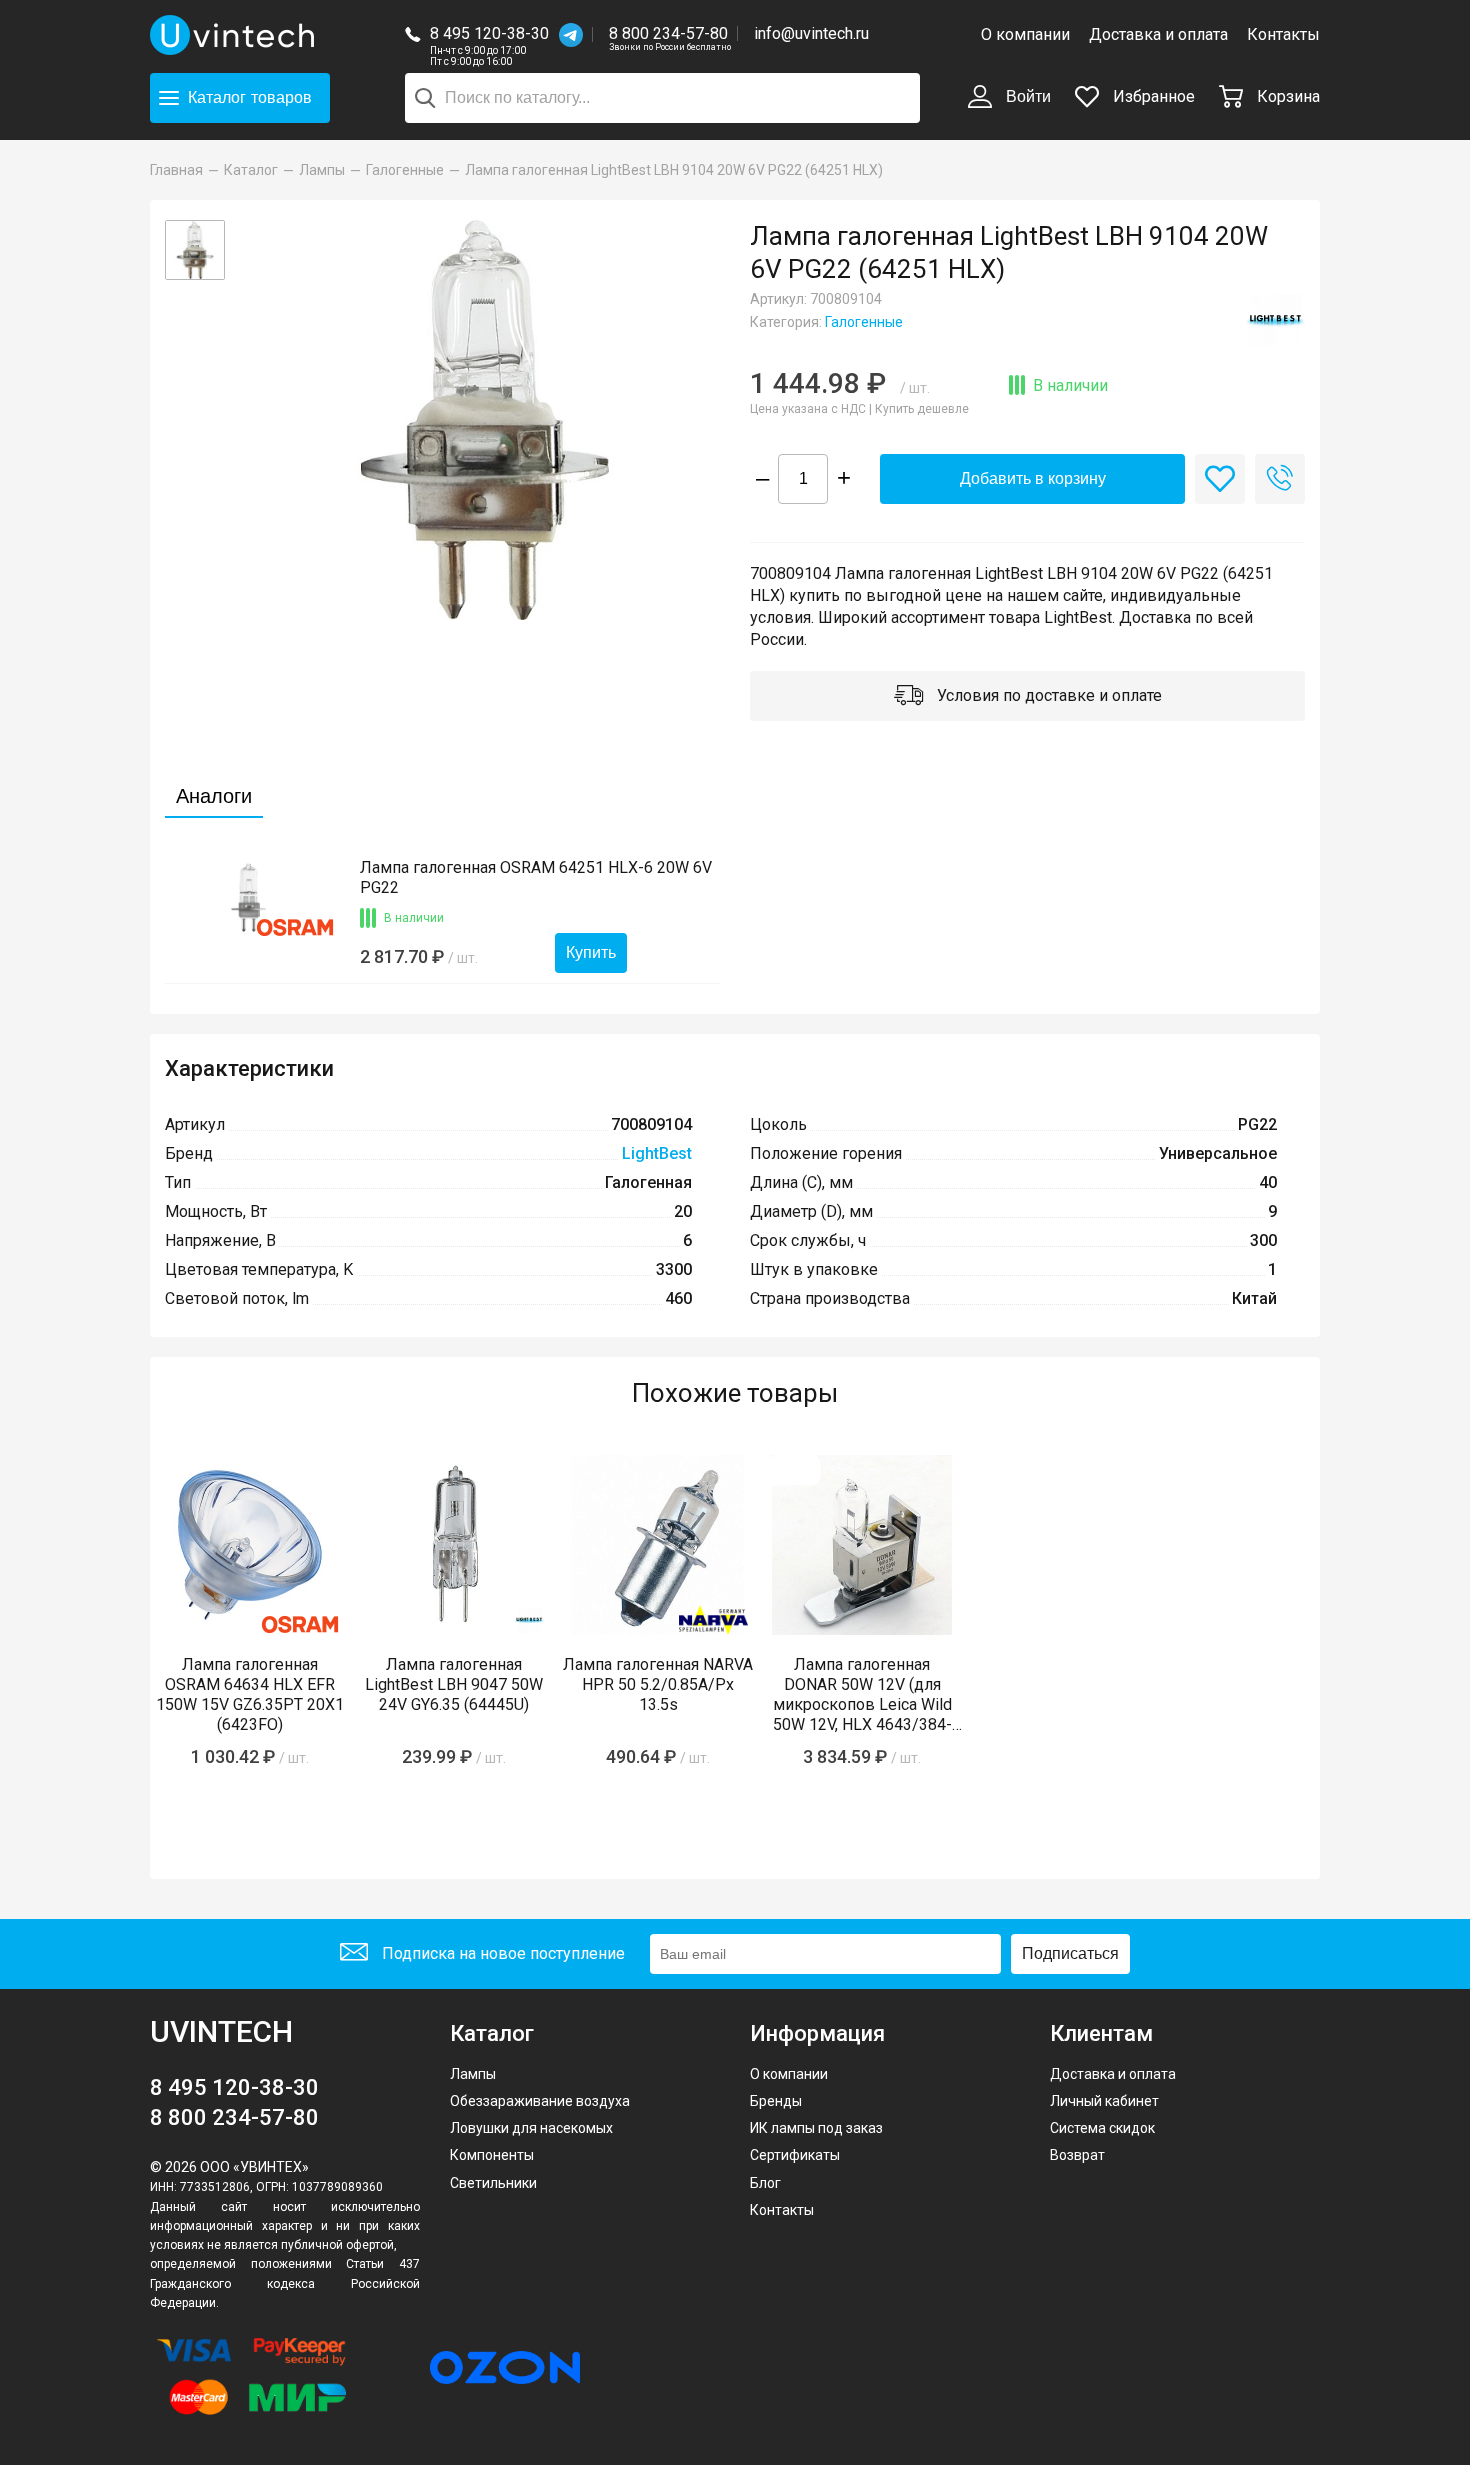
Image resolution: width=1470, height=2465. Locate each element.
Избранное (1152, 96)
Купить (591, 952)
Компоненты (492, 2155)
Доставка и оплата (1158, 34)
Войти (1026, 96)
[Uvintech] (235, 35)
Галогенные (864, 322)
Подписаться (1070, 1953)
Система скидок (1102, 2128)
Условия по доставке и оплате (1047, 695)
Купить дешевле (922, 409)
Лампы (473, 2074)
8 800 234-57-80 (670, 34)
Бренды (776, 2101)
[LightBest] (1275, 320)
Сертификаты (795, 2155)
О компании (1025, 34)
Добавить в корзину (1033, 478)
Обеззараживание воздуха (540, 2101)
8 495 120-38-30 (489, 33)
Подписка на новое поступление (501, 1953)
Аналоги (214, 796)
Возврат (1077, 2155)
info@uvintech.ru (811, 33)
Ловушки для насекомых (531, 2128)
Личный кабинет (1104, 2101)
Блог (765, 2183)
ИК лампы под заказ (816, 2128)
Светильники (493, 2183)
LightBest (657, 1153)
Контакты (1283, 34)
